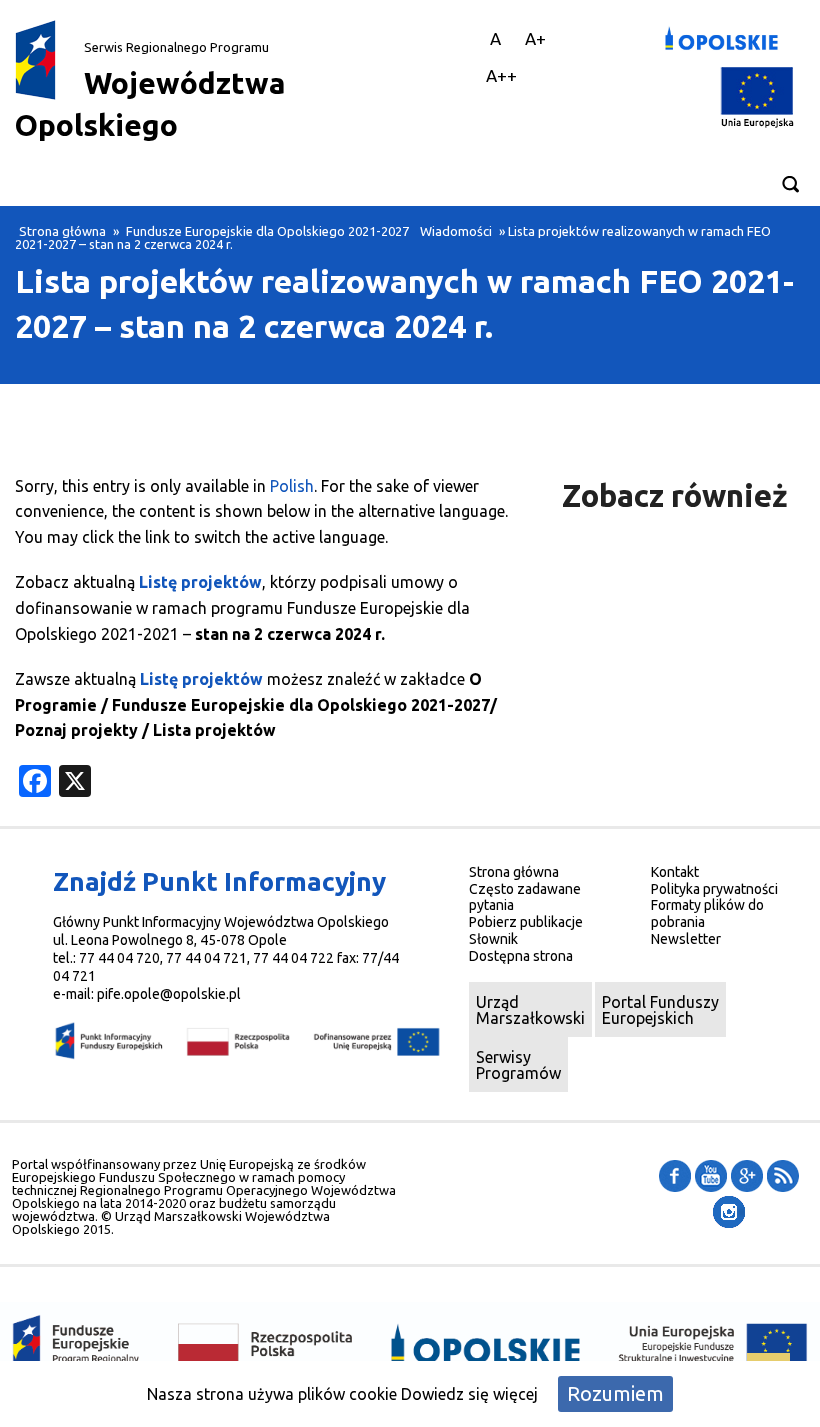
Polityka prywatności (714, 889)
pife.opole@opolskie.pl (169, 994)
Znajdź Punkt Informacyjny (219, 881)
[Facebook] (675, 1175)
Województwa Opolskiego (150, 91)
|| (461, 38)
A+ (535, 38)
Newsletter (686, 939)
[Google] (747, 1175)
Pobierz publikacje (526, 922)
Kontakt (675, 872)
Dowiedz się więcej (469, 1394)
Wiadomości (456, 231)
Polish (292, 486)
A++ (501, 75)
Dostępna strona (521, 956)
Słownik (493, 939)
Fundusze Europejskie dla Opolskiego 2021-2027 (267, 231)
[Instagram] (729, 1211)
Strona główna (62, 231)
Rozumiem (615, 1393)
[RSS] (783, 1175)
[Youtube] (711, 1175)
